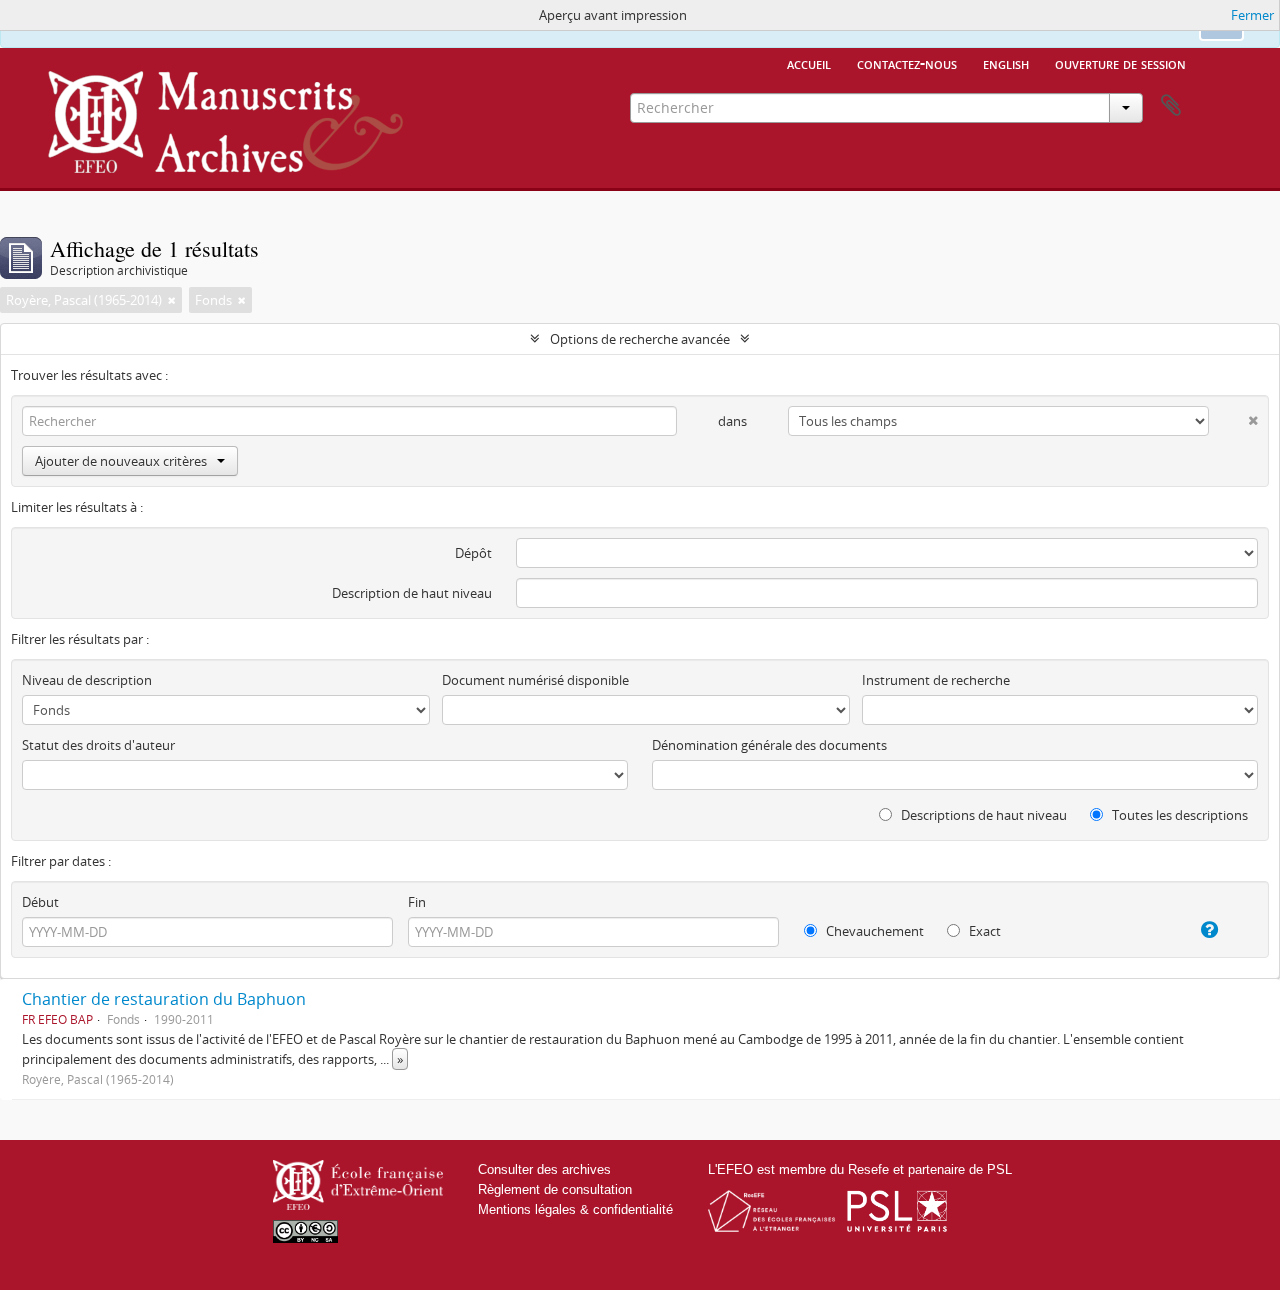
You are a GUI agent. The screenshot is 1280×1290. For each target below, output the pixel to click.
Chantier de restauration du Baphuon (164, 999)
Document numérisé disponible (535, 680)
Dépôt (473, 553)
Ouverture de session (1120, 63)
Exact (983, 931)
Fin (417, 902)
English (1006, 63)
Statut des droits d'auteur (98, 745)
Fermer (1252, 15)
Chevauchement (873, 931)
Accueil (809, 63)
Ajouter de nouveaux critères (121, 461)
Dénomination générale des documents (769, 745)
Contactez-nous (907, 63)
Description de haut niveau (412, 593)
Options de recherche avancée (640, 339)
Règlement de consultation (555, 1189)
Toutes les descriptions (1178, 815)
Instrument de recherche (936, 680)
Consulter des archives (544, 1169)
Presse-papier (1171, 106)
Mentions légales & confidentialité (575, 1209)
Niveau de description (87, 680)
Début (40, 902)
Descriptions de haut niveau (982, 815)
